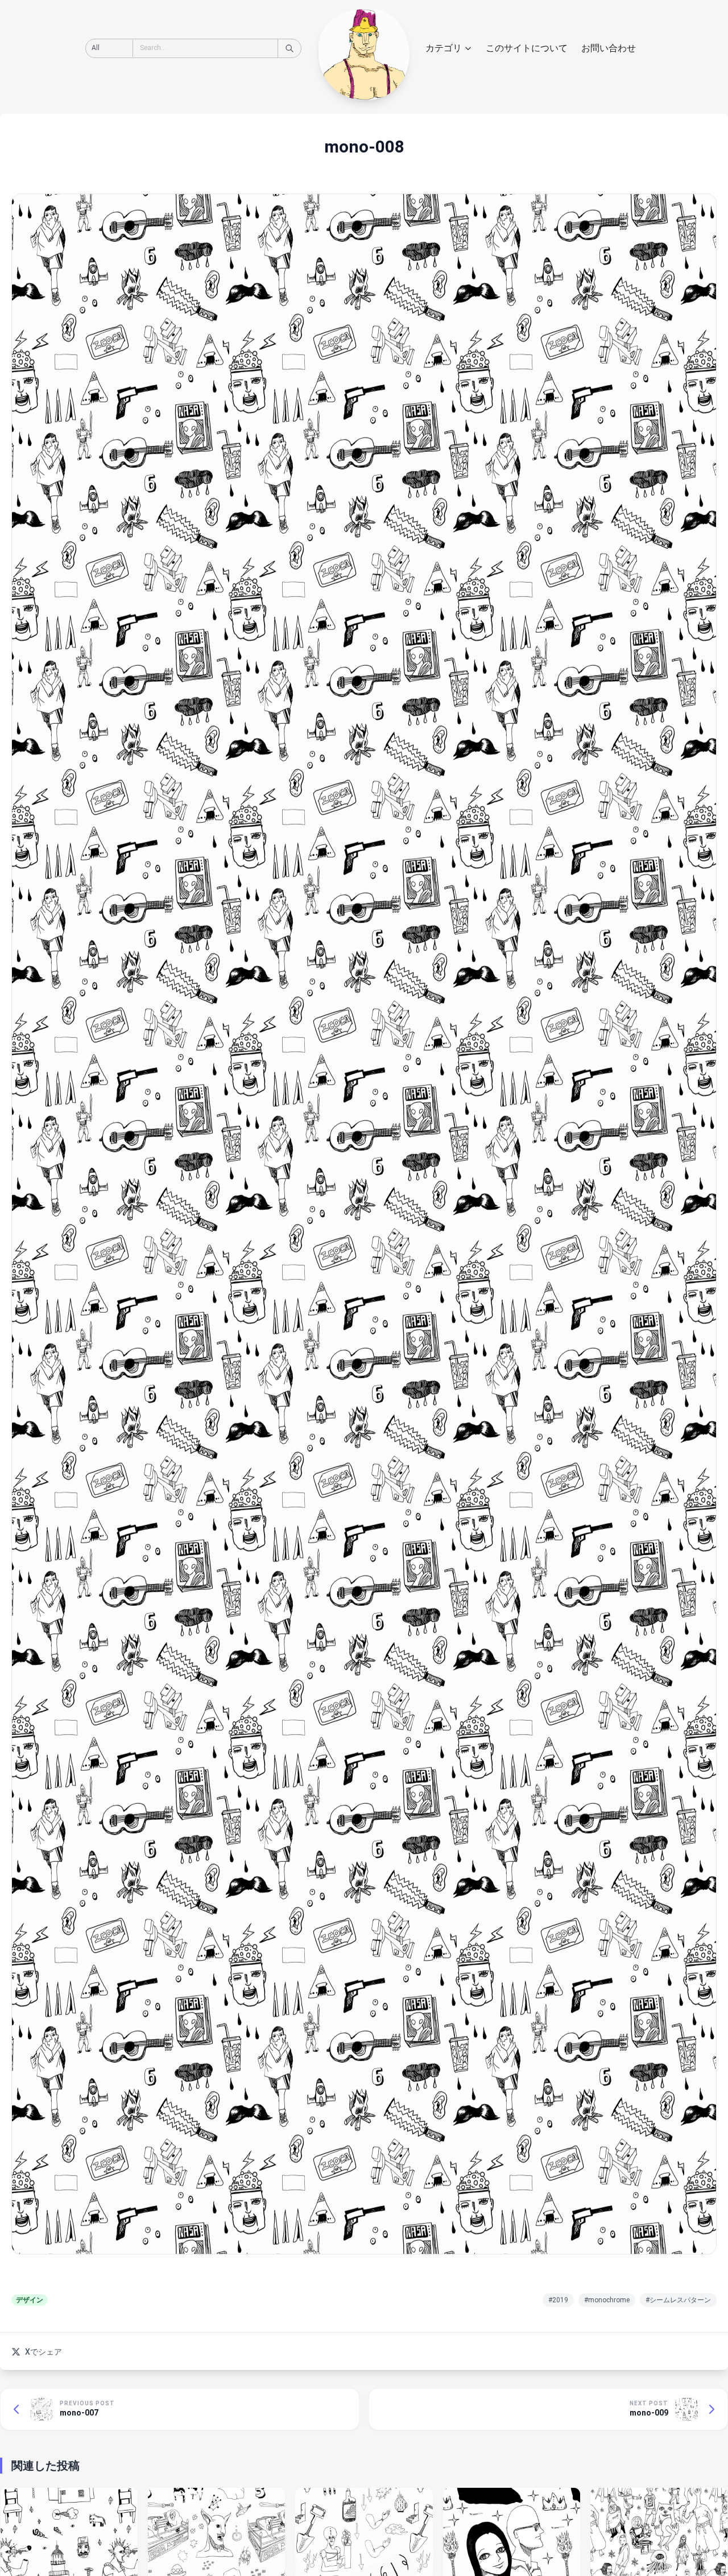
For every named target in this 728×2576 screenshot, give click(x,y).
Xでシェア (44, 2352)
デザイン (30, 2300)
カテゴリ (444, 48)
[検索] (289, 48)
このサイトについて (527, 48)
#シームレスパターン (678, 2300)
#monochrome (607, 2300)
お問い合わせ (609, 48)
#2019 (558, 2300)
